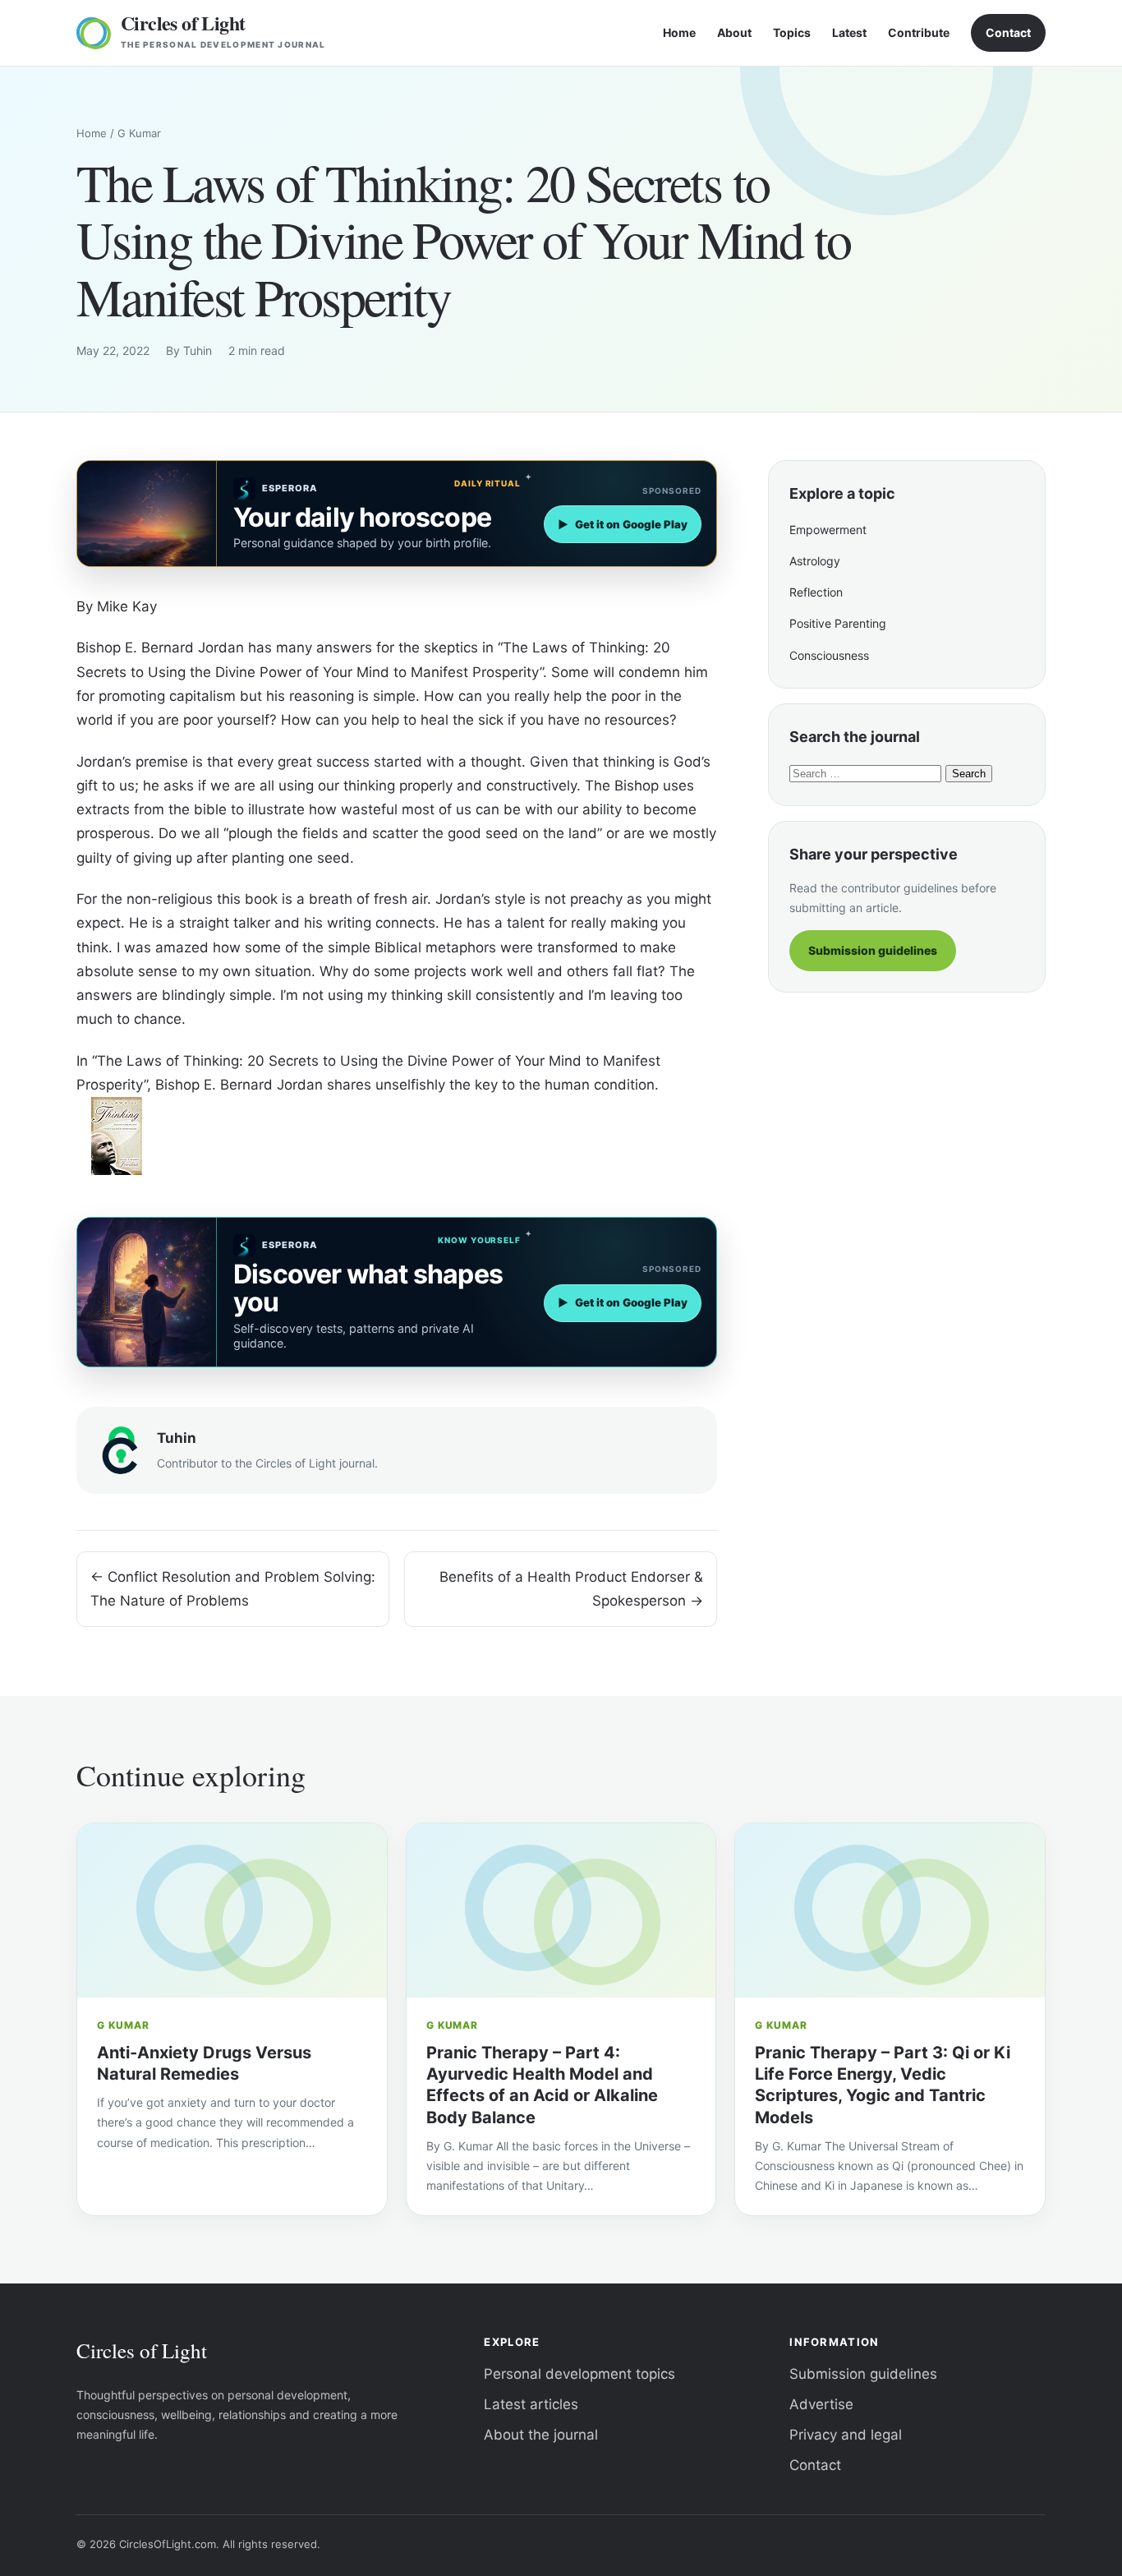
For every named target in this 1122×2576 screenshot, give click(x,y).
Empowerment (828, 530)
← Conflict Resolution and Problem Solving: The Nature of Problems (233, 1589)
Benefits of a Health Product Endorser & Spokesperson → (571, 1589)
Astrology (815, 561)
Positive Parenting (838, 623)
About (734, 32)
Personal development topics (579, 2374)
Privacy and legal (846, 2435)
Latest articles (531, 2404)
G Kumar (139, 133)
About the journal (541, 2435)
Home (679, 32)
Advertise (821, 2404)
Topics (792, 32)
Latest (849, 32)
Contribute (919, 32)
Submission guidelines (873, 950)
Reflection (816, 592)
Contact (1008, 32)
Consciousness (829, 655)
